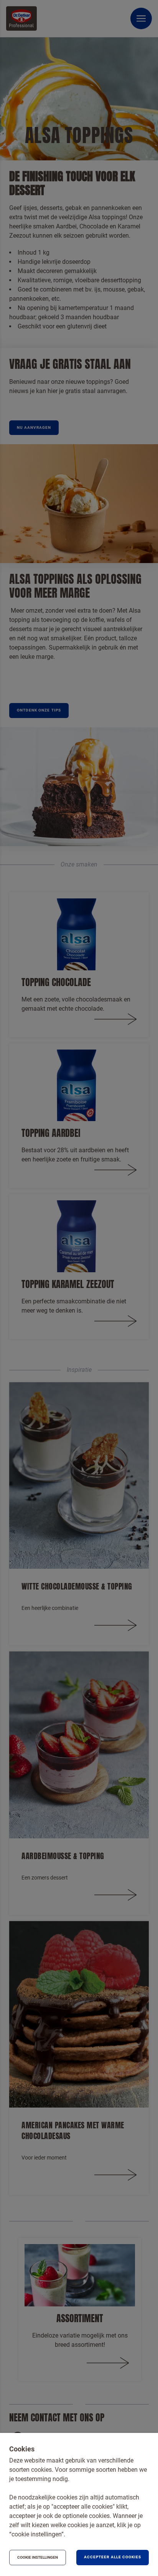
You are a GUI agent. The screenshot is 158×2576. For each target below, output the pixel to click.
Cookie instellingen (38, 2557)
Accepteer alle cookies (113, 2557)
